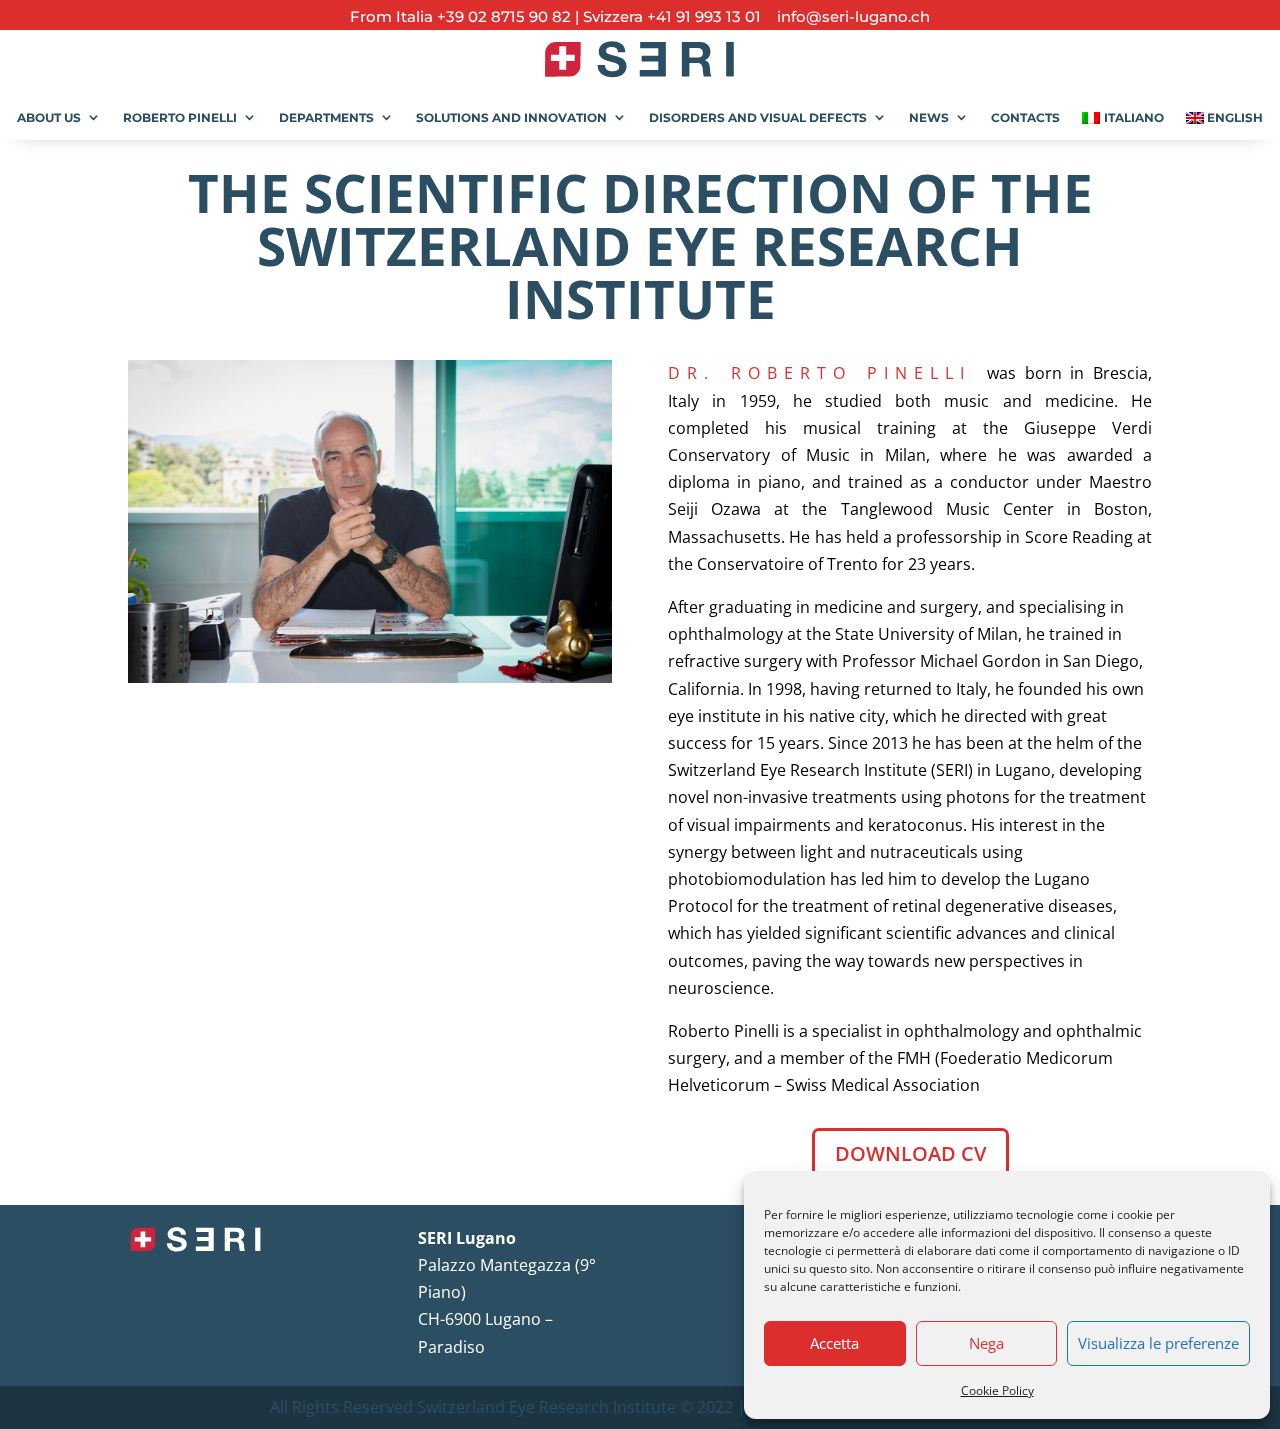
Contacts (1025, 117)
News (929, 117)
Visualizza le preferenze (1158, 1343)
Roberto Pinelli (180, 117)
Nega (986, 1343)
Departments (326, 117)
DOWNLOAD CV (910, 1153)
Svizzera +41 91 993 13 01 (672, 16)
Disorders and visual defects (758, 117)
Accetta (834, 1343)
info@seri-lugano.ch (847, 16)
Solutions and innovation (511, 117)
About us (49, 117)
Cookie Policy (997, 1390)
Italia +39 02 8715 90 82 (485, 16)
